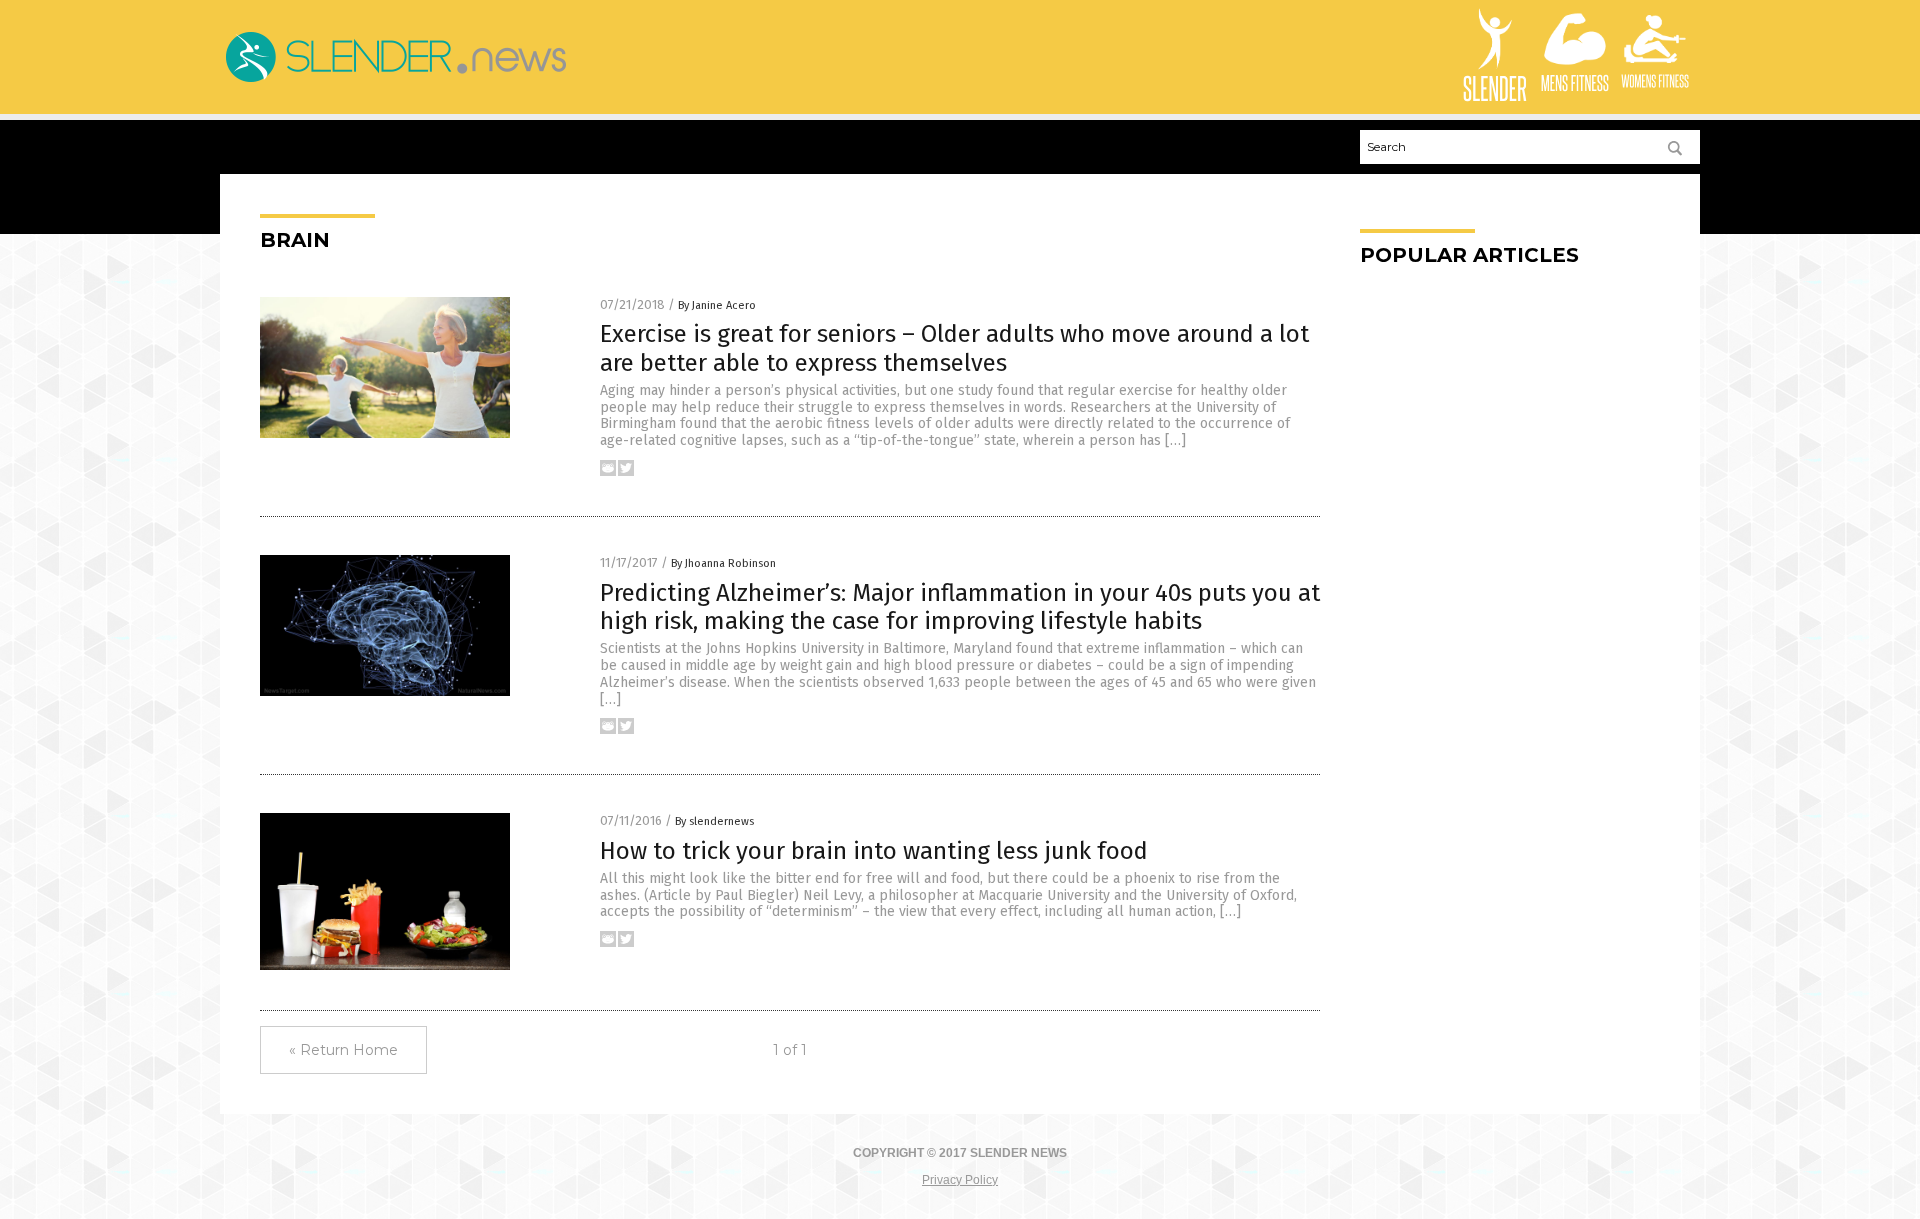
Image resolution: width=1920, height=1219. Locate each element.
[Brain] (395, 82)
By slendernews (714, 821)
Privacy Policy (960, 1180)
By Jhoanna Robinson (723, 563)
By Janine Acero (717, 305)
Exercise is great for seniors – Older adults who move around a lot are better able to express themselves (954, 348)
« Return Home (343, 1050)
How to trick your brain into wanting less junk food (874, 851)
